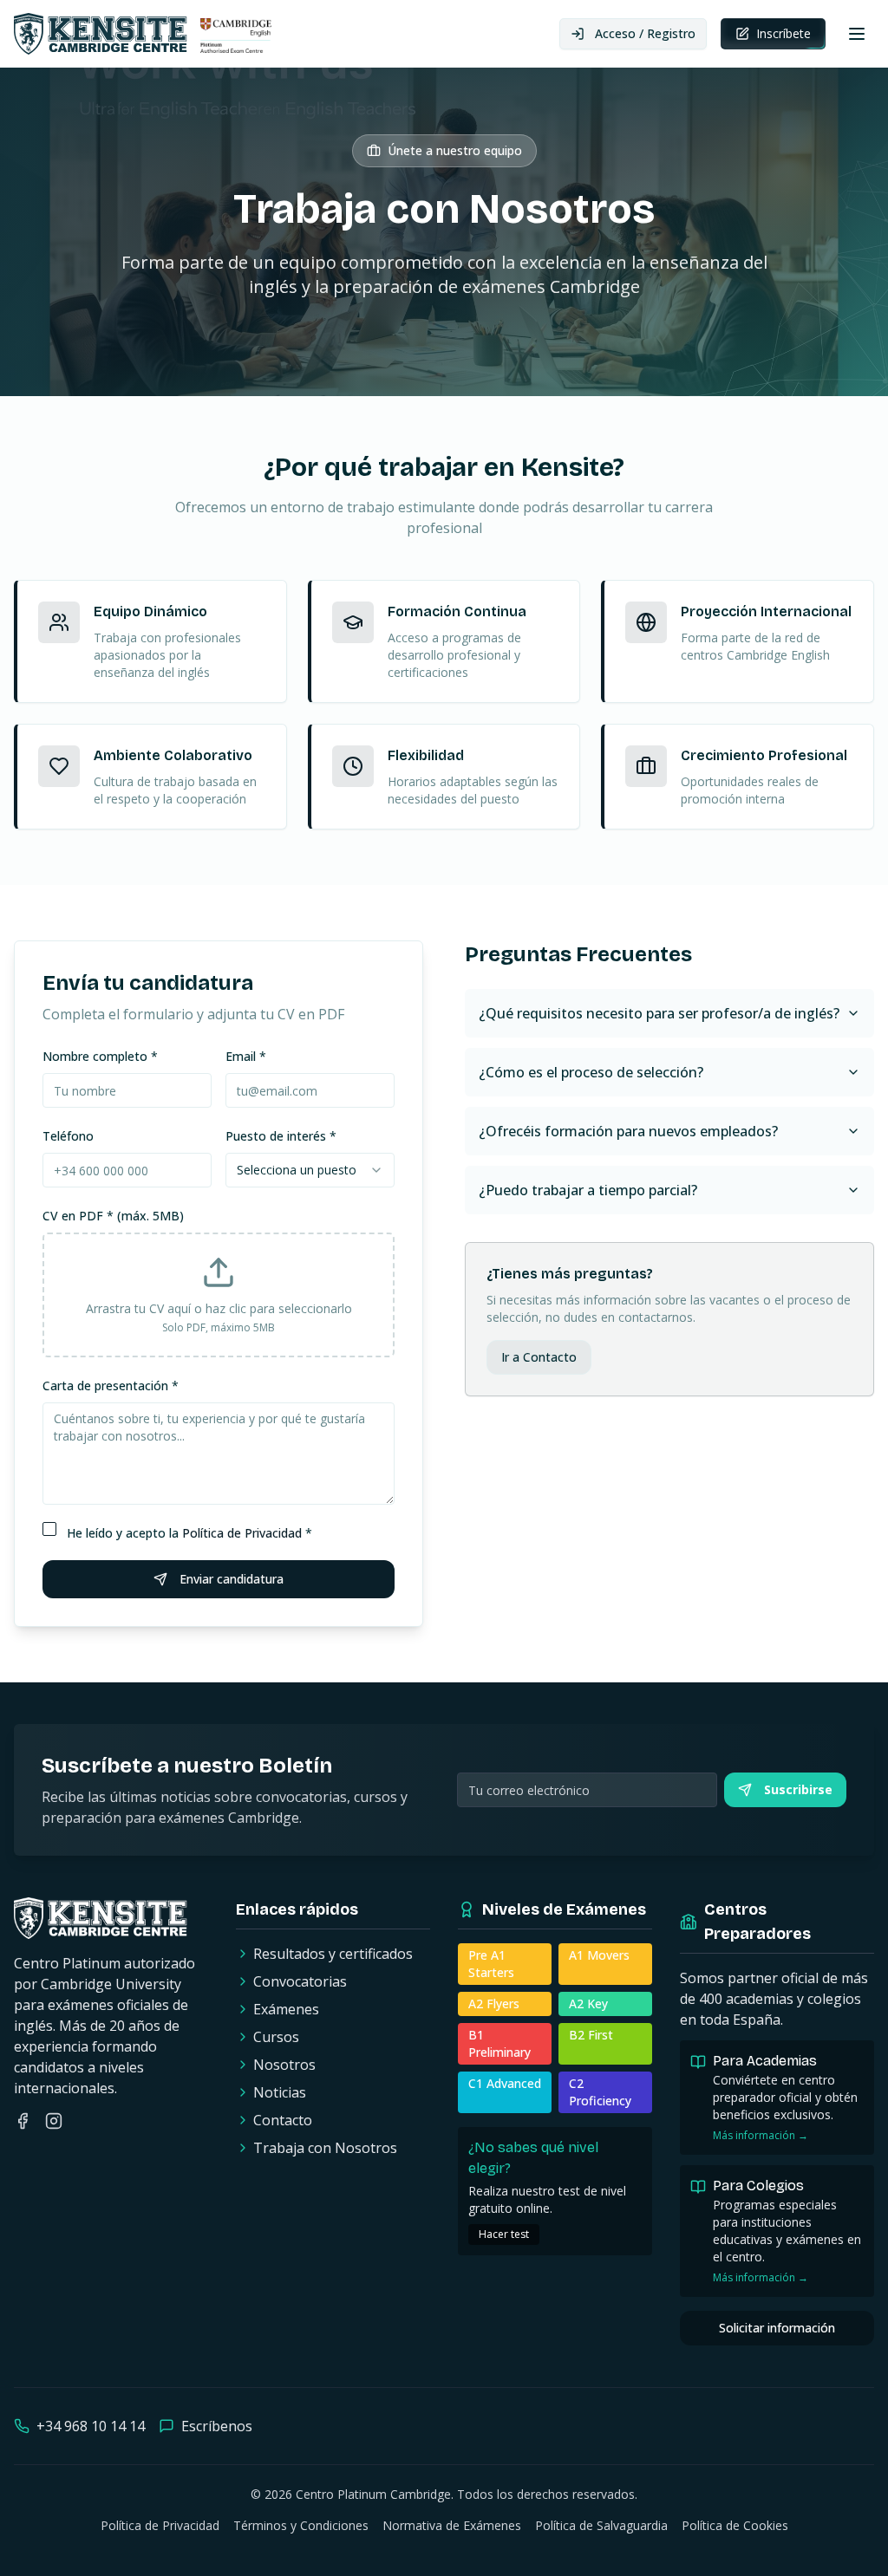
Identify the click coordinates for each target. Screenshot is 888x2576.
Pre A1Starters (491, 1964)
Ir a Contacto (539, 1357)
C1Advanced (505, 2083)
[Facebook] (23, 2121)
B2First (591, 2035)
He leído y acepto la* (189, 1533)
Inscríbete (784, 33)
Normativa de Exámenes (452, 2525)
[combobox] (310, 1170)
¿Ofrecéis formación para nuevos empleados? (628, 1131)
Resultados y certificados (333, 1954)
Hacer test (504, 2234)
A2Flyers (494, 2004)
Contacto (283, 2120)
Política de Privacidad (242, 1533)
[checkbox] (49, 1529)
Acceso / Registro (645, 33)
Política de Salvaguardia (601, 2525)
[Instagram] (54, 2121)
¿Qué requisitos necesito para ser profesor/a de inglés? (659, 1013)
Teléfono (68, 1136)
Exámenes (286, 2009)
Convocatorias (300, 1981)
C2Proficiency (600, 2092)
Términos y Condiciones (301, 2525)
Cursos (276, 2037)
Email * (246, 1056)
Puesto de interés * (281, 1136)
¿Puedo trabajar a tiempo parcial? (588, 1190)
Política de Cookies (735, 2525)
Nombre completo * (100, 1056)
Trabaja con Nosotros (325, 2148)
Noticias (280, 2092)
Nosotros (284, 2065)
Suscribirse (798, 1789)
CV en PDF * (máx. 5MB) (113, 1216)
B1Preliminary (499, 2043)
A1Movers (599, 1955)
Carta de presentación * (111, 1386)
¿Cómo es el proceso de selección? (591, 1072)
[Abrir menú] (857, 34)
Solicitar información (777, 2328)
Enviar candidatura (232, 1579)
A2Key (588, 2004)
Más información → (761, 2136)
